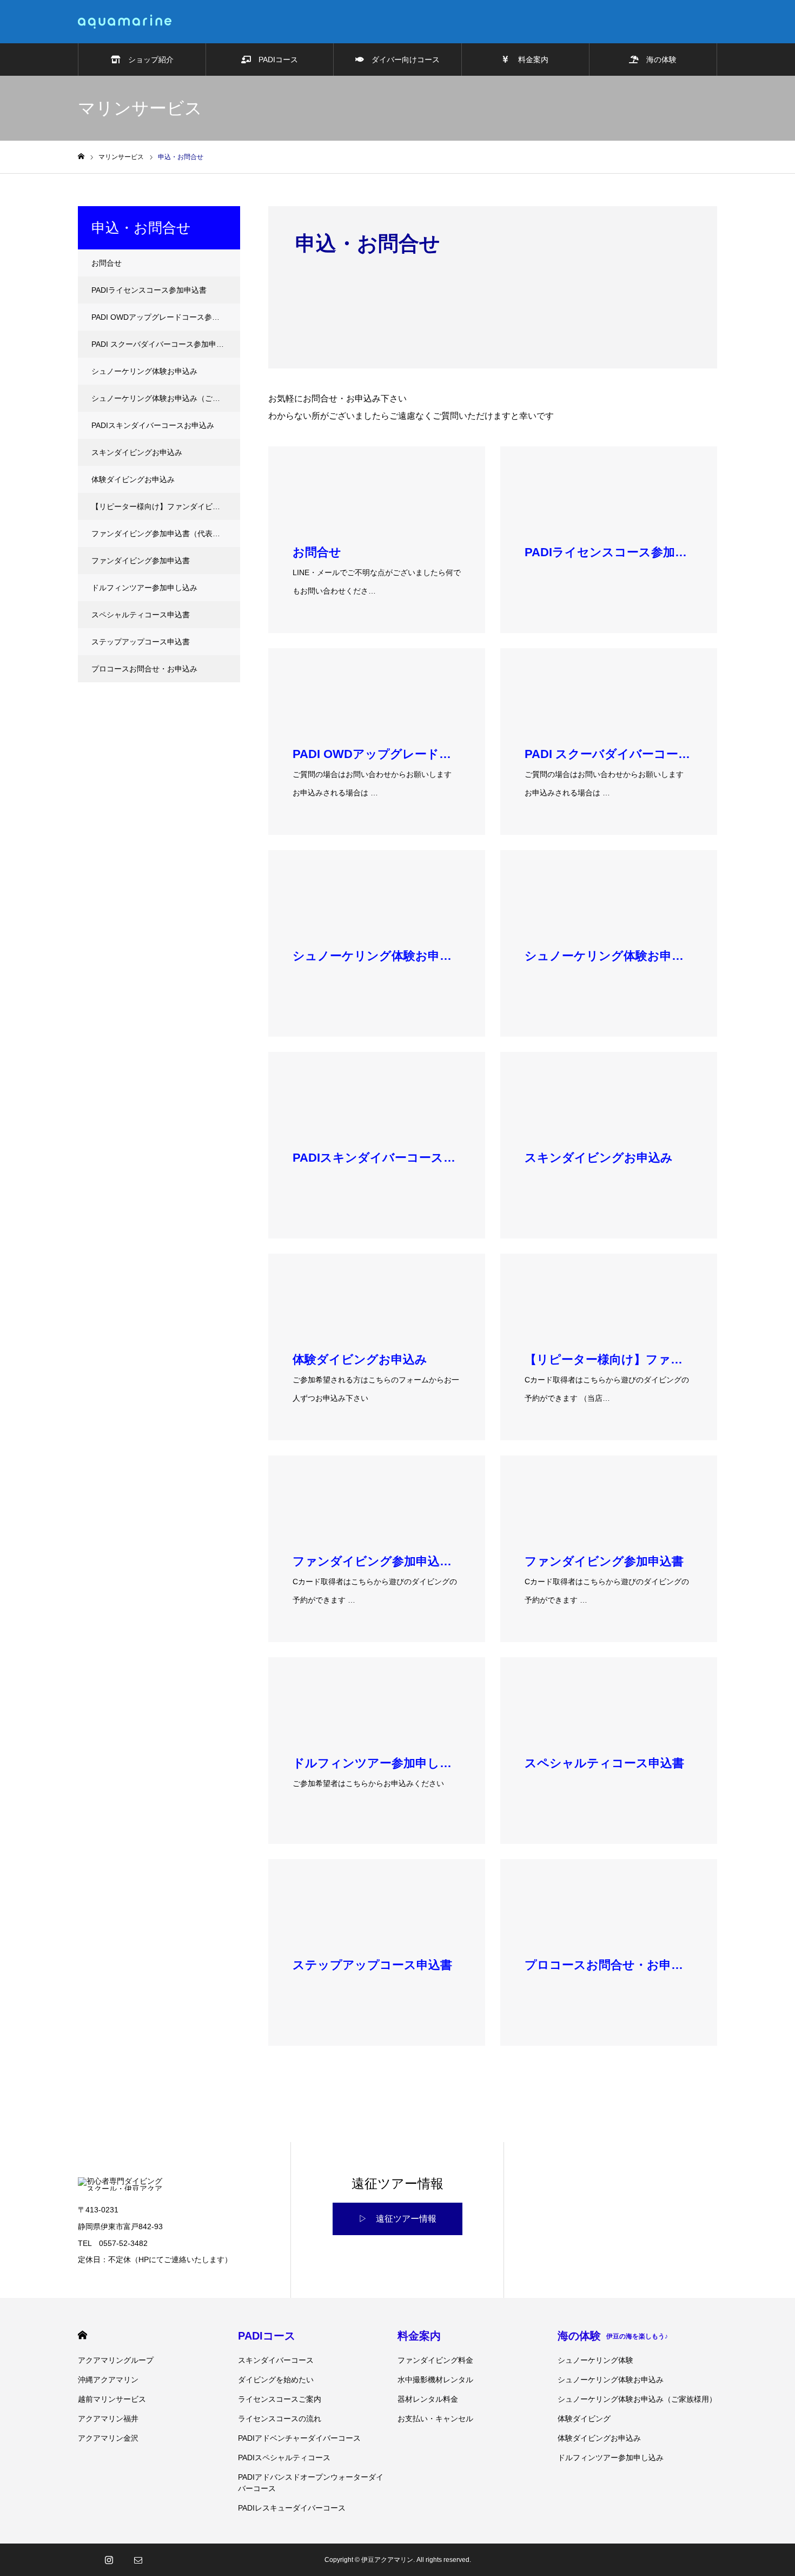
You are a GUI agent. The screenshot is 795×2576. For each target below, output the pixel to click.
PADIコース (274, 60)
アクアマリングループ (116, 2360)
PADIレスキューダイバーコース (292, 2508)
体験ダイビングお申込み (133, 479)
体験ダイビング (584, 2419)
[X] (94, 2560)
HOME (82, 2335)
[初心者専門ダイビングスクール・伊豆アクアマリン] (125, 22)
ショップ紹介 (147, 60)
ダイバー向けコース (402, 60)
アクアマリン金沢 (108, 2438)
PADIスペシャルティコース (284, 2458)
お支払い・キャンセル (435, 2419)
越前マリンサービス (112, 2399)
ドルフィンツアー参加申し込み (144, 588)
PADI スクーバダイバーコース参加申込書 (161, 344)
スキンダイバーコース (276, 2360)
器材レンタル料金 (428, 2399)
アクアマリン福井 (108, 2419)
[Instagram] (109, 2560)
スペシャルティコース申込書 (141, 615)
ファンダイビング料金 (435, 2360)
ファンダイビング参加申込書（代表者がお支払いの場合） (166, 533)
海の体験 (658, 60)
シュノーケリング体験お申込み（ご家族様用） (166, 398)
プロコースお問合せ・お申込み (144, 669)
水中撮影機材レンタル (435, 2380)
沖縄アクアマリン (108, 2380)
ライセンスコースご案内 (280, 2399)
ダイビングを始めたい (276, 2380)
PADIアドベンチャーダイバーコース (299, 2438)
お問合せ (107, 263)
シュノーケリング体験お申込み (144, 371)
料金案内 (528, 60)
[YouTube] (123, 2560)
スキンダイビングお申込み (137, 452)
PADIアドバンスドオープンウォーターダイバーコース (311, 2483)
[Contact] (138, 2560)
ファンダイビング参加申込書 (141, 561)
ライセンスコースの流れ (280, 2419)
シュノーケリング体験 (595, 2360)
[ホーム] (81, 157)
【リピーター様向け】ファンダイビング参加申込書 (166, 506)
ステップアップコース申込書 (141, 642)
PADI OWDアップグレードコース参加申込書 (166, 317)
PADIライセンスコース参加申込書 (149, 290)
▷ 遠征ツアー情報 (398, 2219)
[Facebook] (79, 2560)
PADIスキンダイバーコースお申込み (153, 425)
